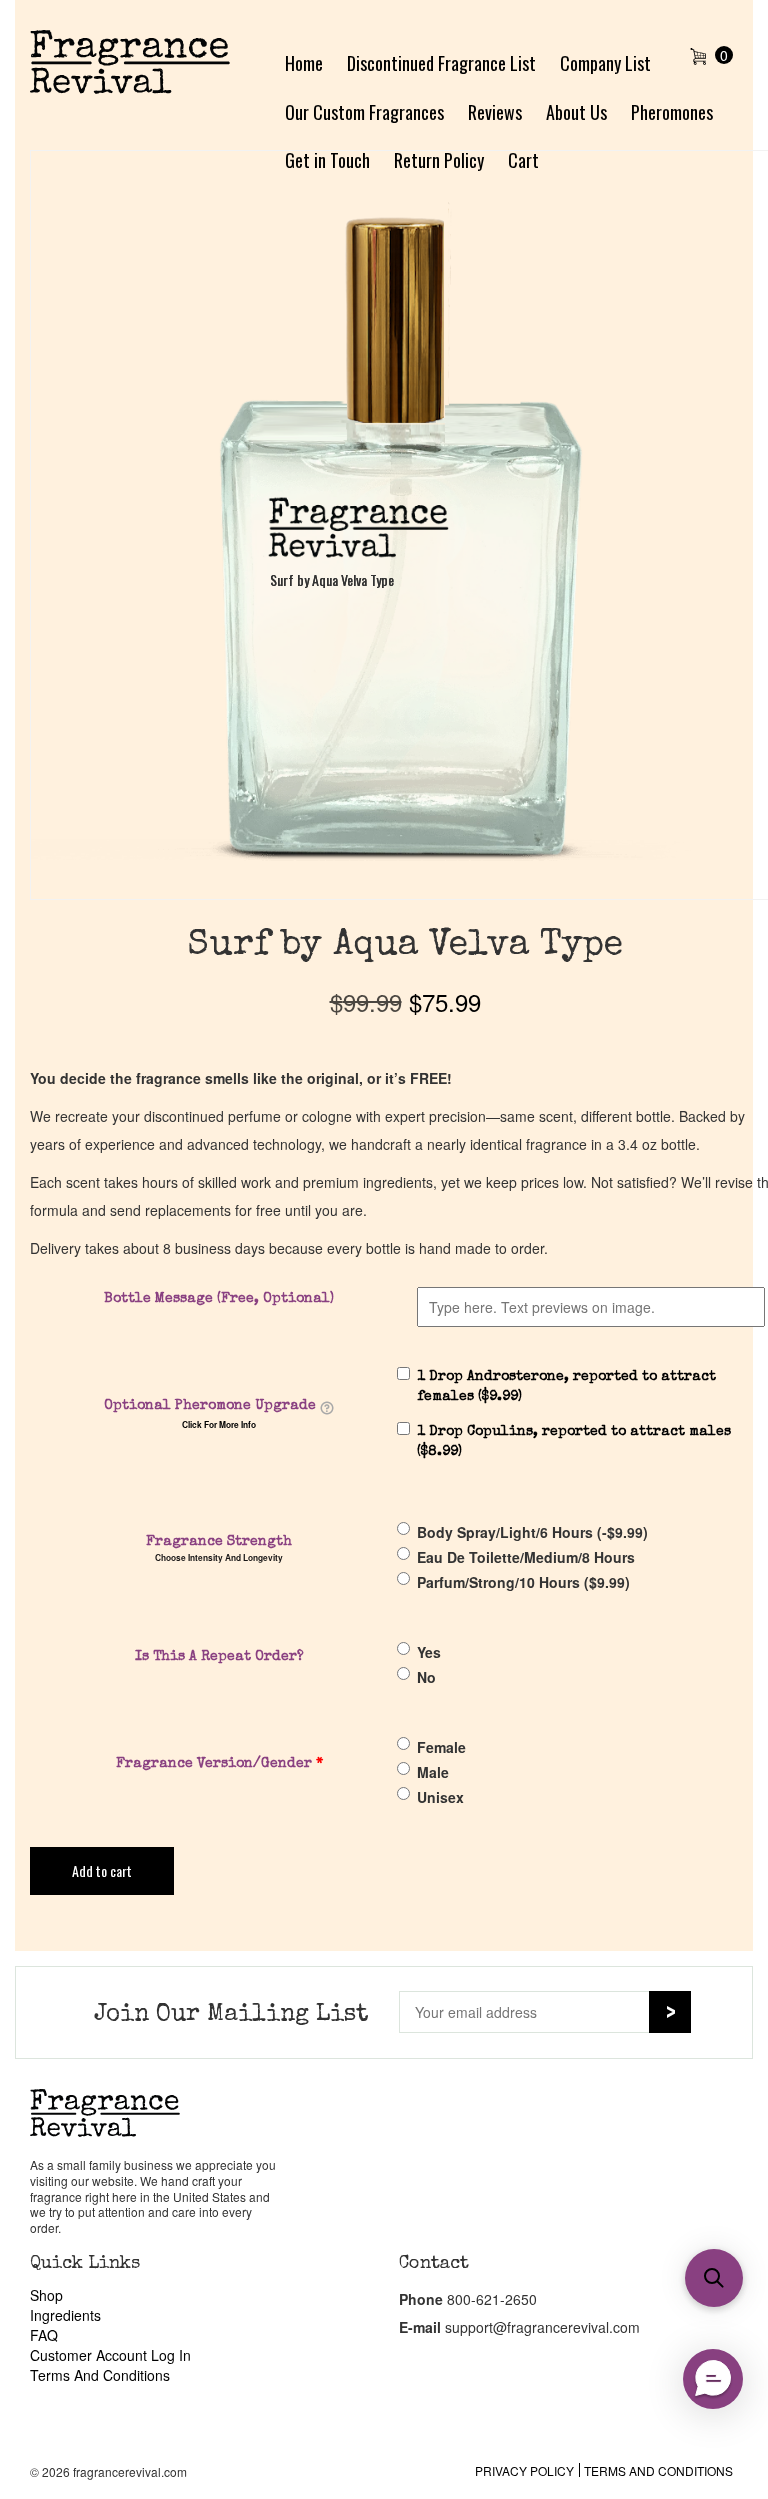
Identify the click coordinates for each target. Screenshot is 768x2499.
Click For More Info (219, 1425)
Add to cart (102, 1870)
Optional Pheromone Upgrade (210, 1406)
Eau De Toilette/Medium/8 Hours (526, 1557)
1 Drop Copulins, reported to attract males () (574, 1442)
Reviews (495, 112)
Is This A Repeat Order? (219, 1657)
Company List (605, 63)
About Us (576, 112)
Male (433, 1772)
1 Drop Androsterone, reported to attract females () (566, 1387)
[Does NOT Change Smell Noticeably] (327, 1407)
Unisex (440, 1797)
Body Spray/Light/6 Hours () (532, 1532)
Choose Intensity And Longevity (219, 1558)
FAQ (44, 2335)
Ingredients (65, 2315)
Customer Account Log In (110, 2355)
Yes (429, 1652)
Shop (46, 2295)
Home (304, 63)
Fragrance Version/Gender (219, 1764)
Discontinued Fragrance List (441, 63)
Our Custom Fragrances (364, 112)
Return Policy (439, 160)
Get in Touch (327, 160)
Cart (523, 160)
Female (441, 1747)
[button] (713, 2379)
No (426, 1677)
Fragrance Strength (219, 1542)
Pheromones (672, 112)
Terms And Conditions (100, 2375)
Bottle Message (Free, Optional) (219, 1299)
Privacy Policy (524, 2470)
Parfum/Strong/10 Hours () (523, 1582)
